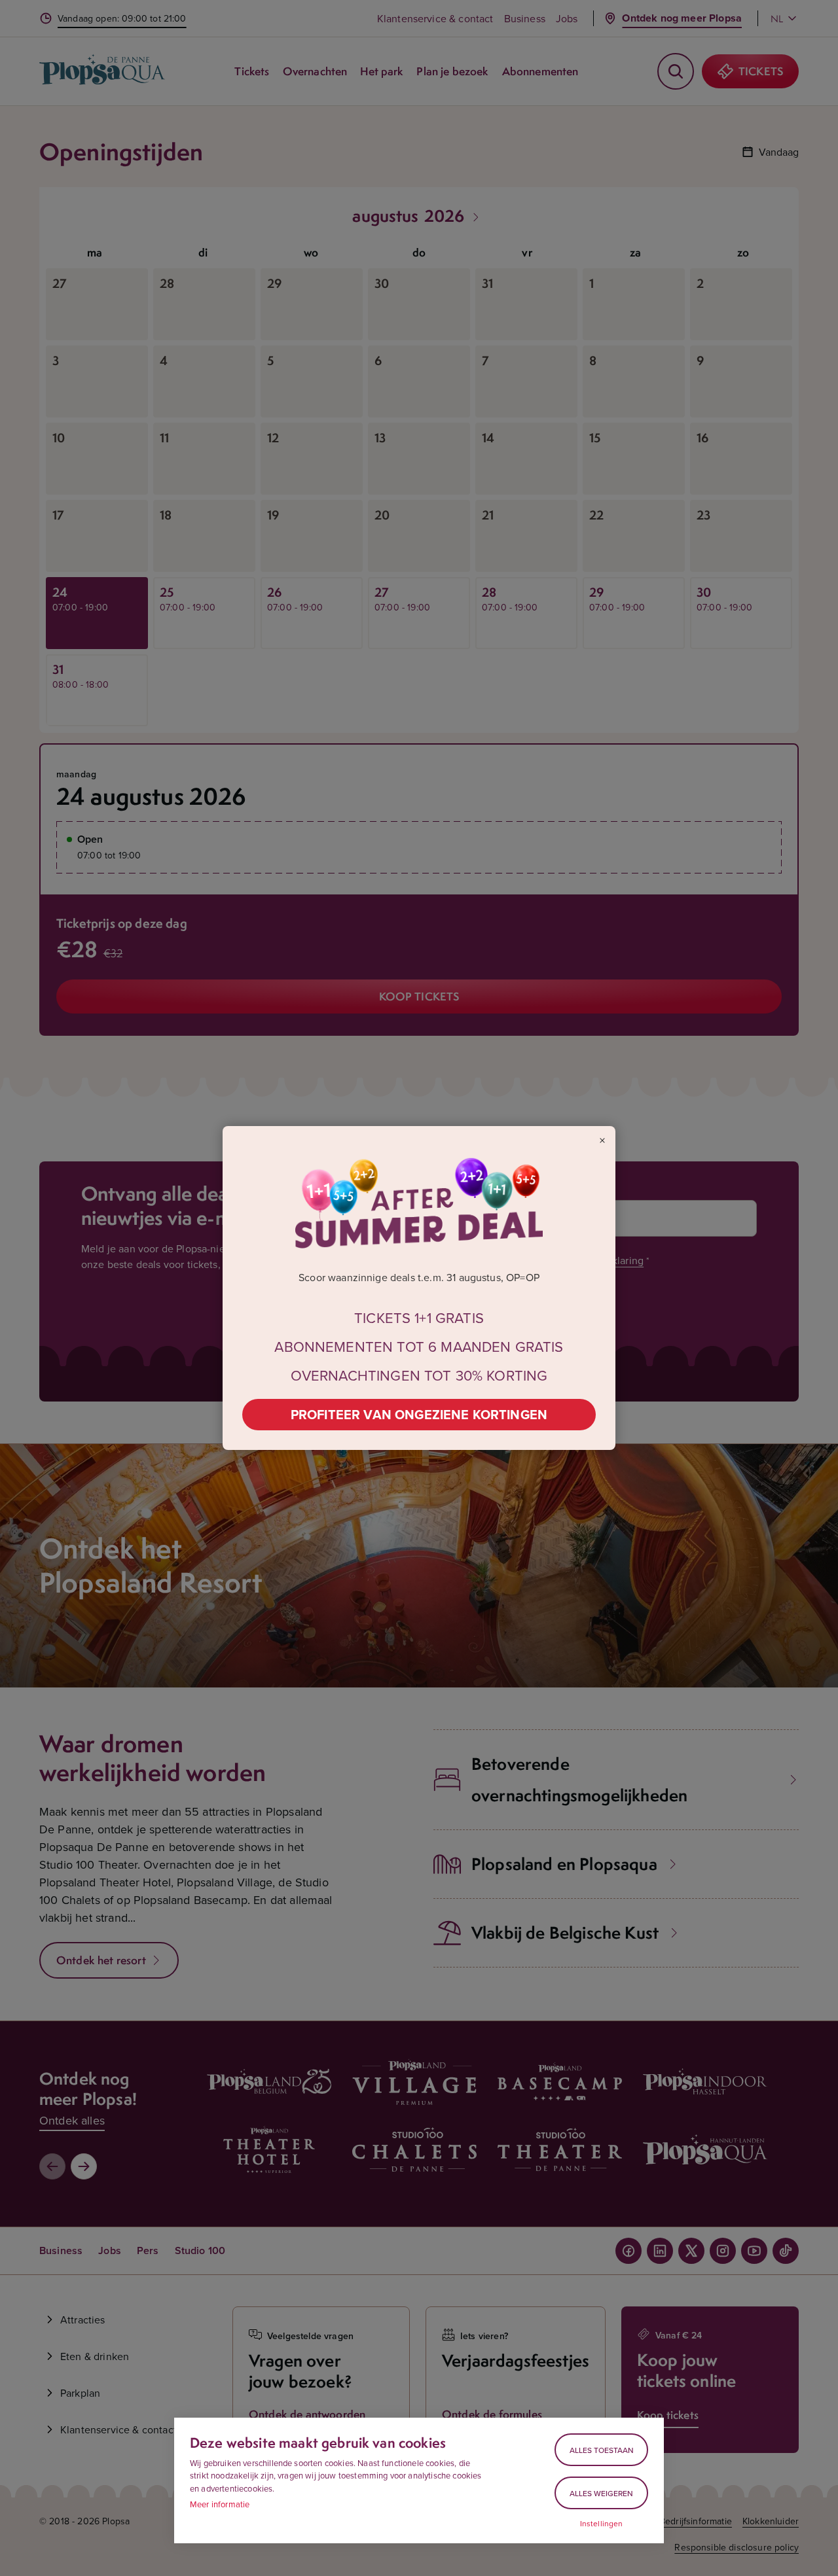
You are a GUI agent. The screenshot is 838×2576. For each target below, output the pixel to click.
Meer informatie (220, 2504)
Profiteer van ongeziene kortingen (419, 1414)
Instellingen (602, 2524)
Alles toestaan (602, 2450)
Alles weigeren (601, 2493)
